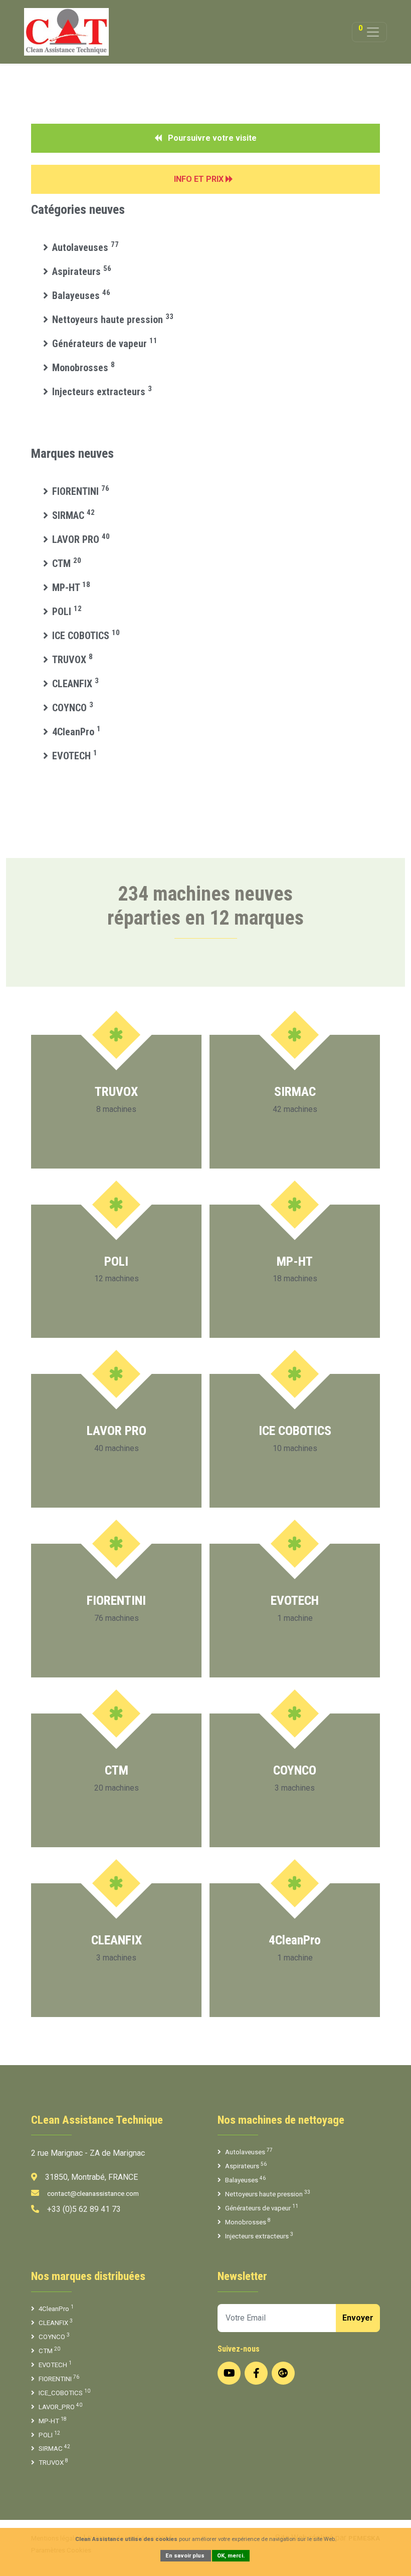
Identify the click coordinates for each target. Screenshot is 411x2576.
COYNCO (73, 708)
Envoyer (358, 2318)
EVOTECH (75, 756)
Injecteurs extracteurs (102, 392)
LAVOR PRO (81, 539)
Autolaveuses (85, 247)
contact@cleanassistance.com (93, 2194)
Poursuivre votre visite (211, 138)
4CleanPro (76, 732)
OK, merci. (231, 2556)
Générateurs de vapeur (105, 344)
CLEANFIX (75, 684)
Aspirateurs (82, 271)
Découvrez (111, 1145)
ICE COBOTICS (86, 636)
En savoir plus (186, 2556)
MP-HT (71, 588)
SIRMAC (73, 515)
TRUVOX (72, 660)
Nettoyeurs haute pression (113, 320)
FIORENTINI (81, 491)
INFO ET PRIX (200, 179)
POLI (67, 612)
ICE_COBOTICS (64, 2392)
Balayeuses (81, 296)
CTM (67, 563)
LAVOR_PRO (60, 2406)
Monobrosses (83, 368)
